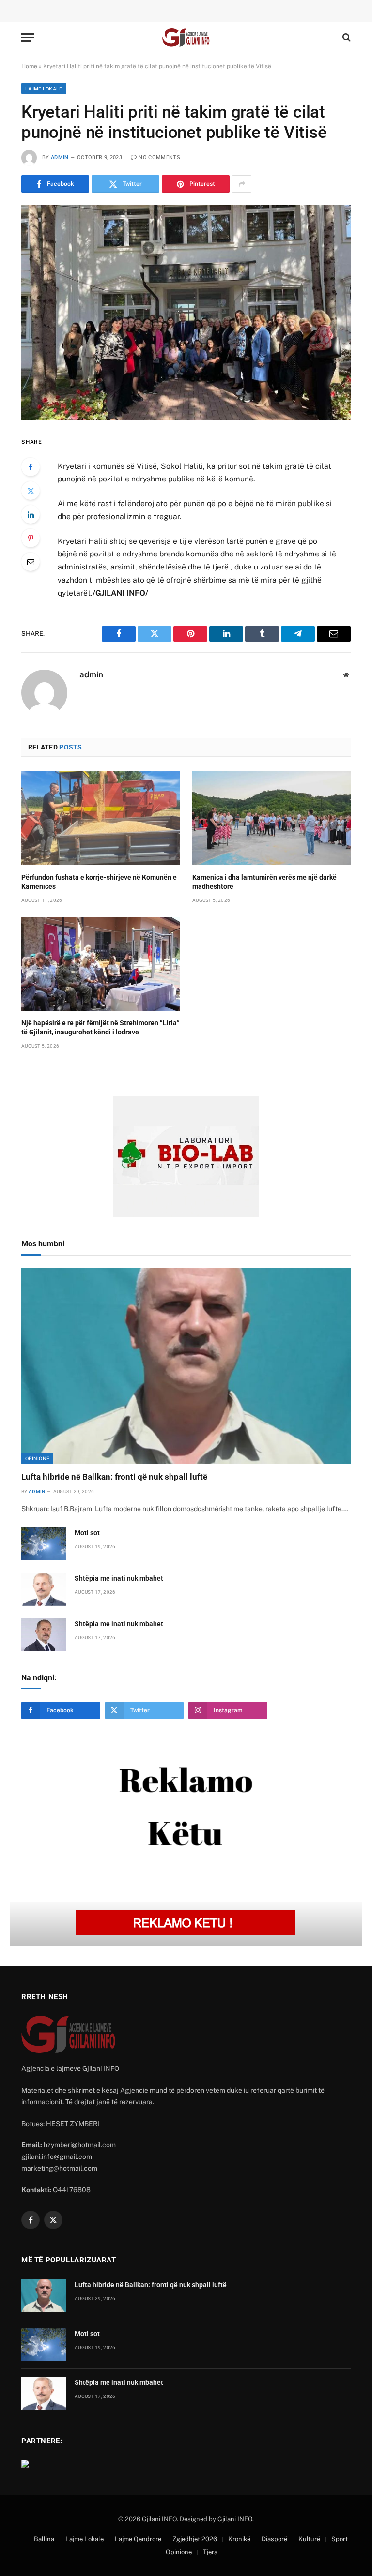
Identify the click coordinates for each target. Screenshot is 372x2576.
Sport (340, 2539)
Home (29, 66)
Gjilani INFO (235, 2519)
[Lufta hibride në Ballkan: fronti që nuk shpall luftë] (186, 1366)
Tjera (210, 2552)
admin (60, 157)
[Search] (346, 37)
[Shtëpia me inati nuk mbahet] (44, 1589)
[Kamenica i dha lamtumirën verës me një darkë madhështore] (271, 818)
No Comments (159, 157)
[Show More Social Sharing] (242, 184)
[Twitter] (31, 491)
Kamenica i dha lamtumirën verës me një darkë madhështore (264, 882)
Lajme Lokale (44, 89)
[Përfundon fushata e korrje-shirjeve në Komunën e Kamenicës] (101, 818)
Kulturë (309, 2539)
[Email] (31, 562)
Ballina (44, 2539)
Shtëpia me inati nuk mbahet (119, 1578)
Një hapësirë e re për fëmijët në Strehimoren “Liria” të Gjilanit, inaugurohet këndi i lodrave (101, 1027)
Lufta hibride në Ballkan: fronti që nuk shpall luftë (114, 1477)
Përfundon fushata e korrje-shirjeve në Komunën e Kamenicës (99, 882)
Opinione (37, 1458)
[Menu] (28, 37)
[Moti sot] (44, 1544)
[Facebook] (31, 467)
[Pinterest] (31, 538)
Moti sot (87, 1533)
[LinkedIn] (31, 514)
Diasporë (274, 2539)
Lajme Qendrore (138, 2539)
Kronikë (239, 2539)
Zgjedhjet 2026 (195, 2539)
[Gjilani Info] (186, 37)
